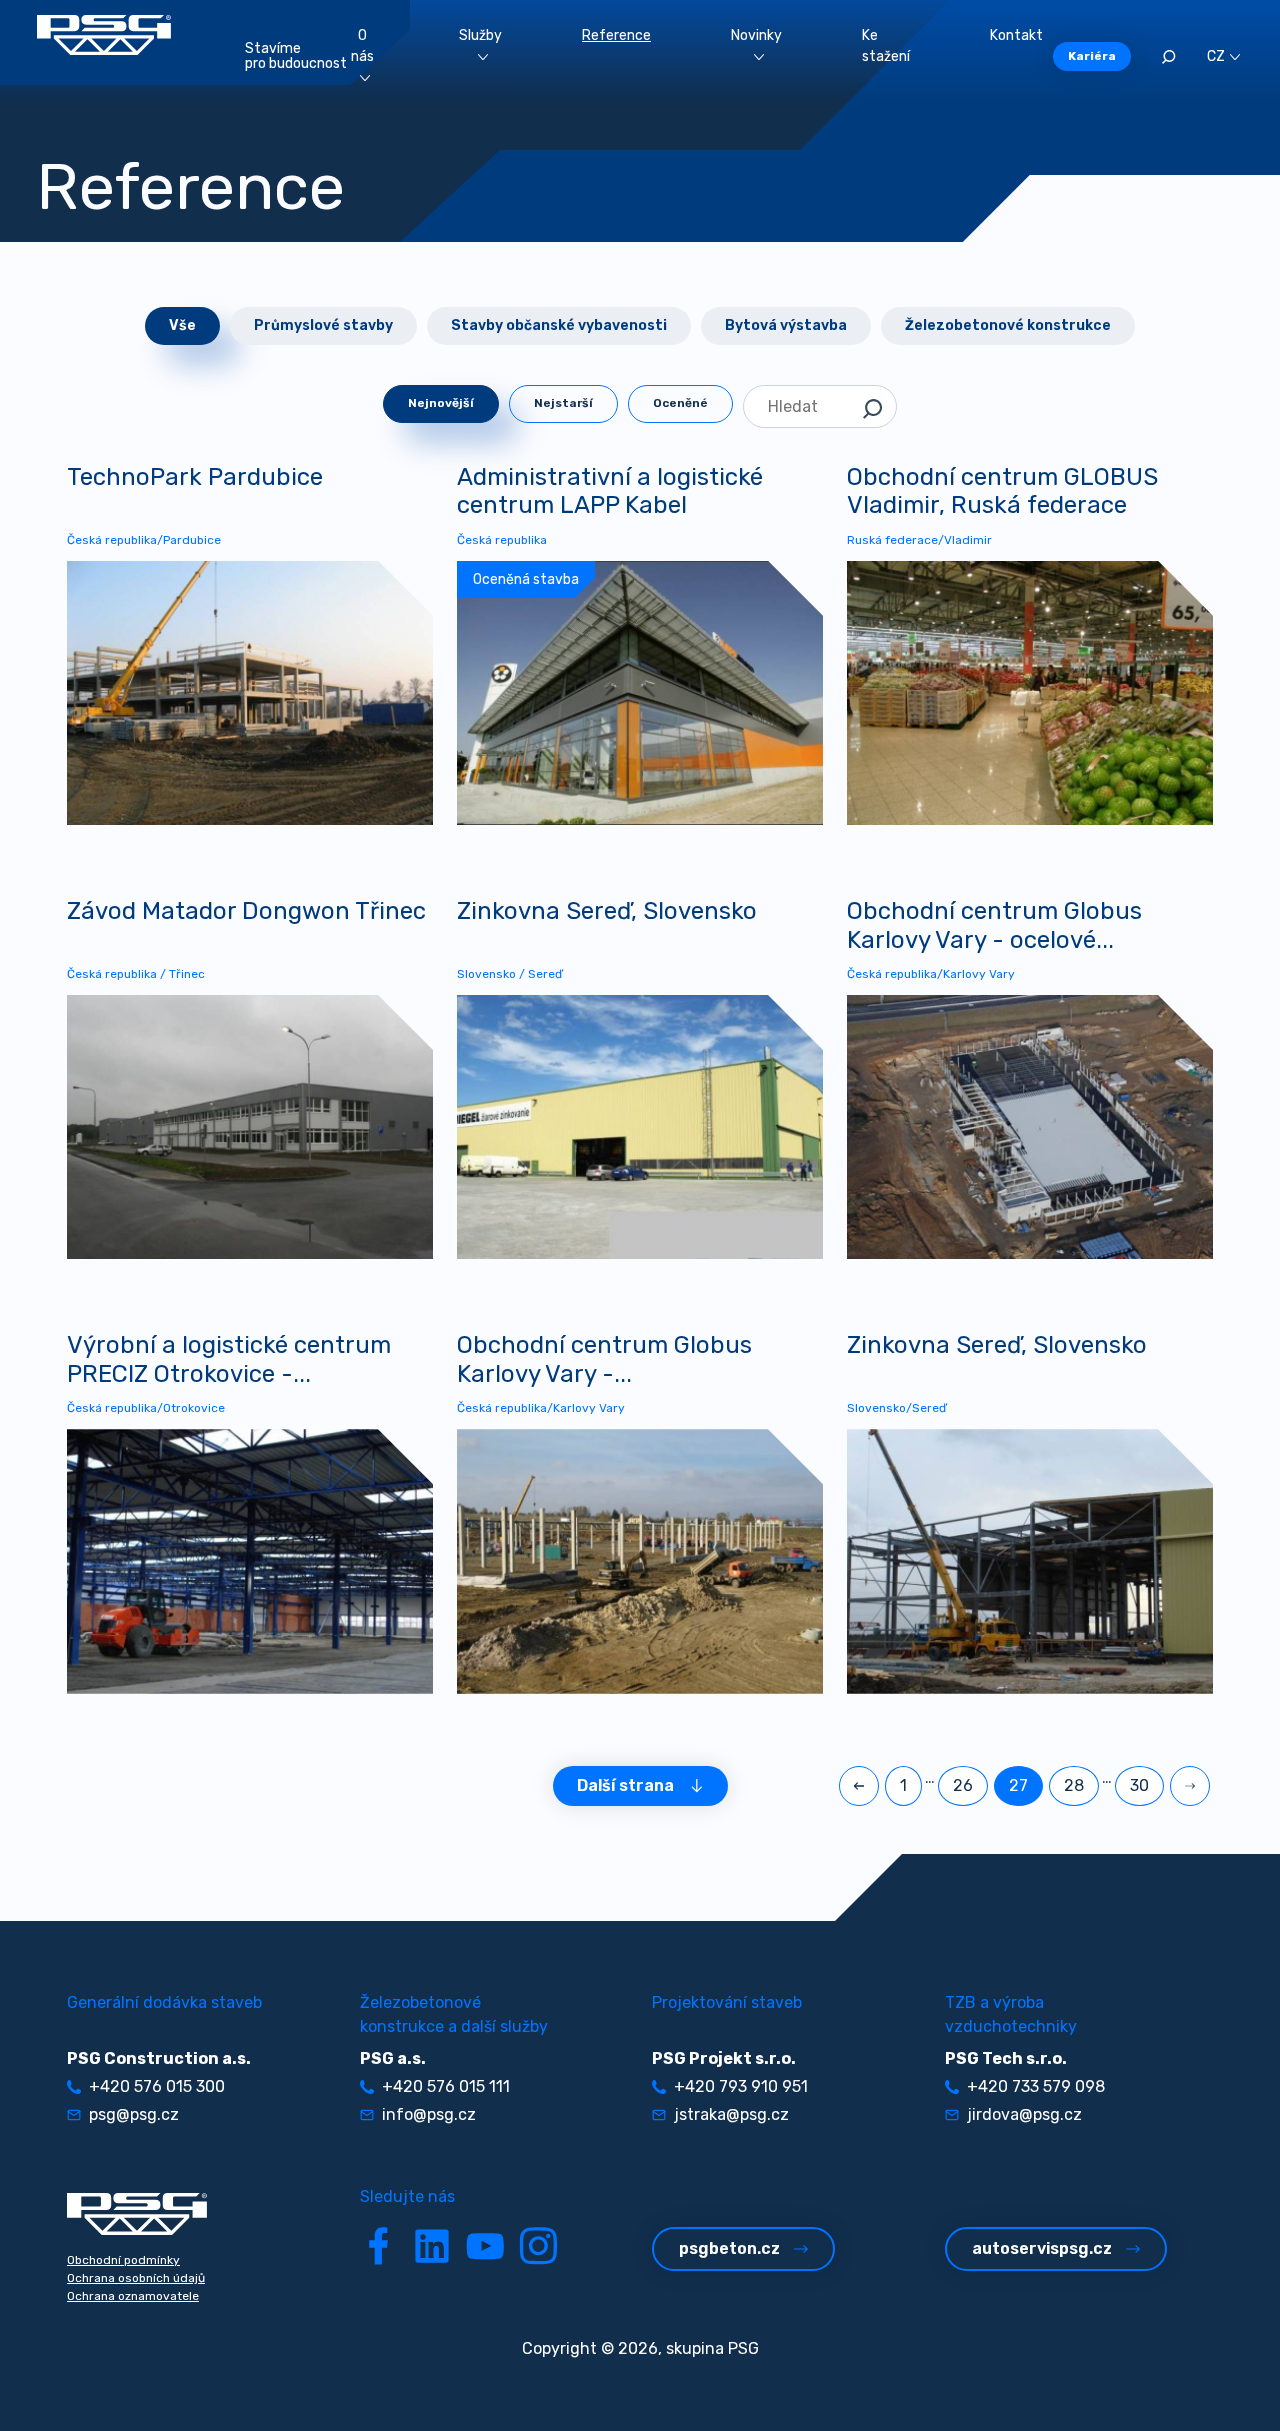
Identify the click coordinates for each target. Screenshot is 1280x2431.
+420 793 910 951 (741, 2086)
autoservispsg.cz (1042, 2248)
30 (1139, 1785)
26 (963, 1785)
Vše (182, 325)
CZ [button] (1216, 56)
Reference (616, 35)
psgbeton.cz (729, 2248)
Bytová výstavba (786, 325)
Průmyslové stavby (323, 325)
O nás (362, 46)
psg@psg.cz (134, 2114)
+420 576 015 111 (446, 2086)
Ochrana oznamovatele (133, 2296)
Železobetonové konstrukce (1008, 325)
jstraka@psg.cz (731, 2114)
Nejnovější (441, 403)
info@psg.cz (429, 2114)
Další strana (625, 1785)
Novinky (756, 35)
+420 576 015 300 (157, 2086)
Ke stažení (886, 46)
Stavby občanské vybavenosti (559, 325)
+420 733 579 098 (1036, 2086)
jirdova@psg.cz (1024, 2114)
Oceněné (680, 403)
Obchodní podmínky (123, 2260)
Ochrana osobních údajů (136, 2278)
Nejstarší (563, 403)
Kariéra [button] (1092, 56)
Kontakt (1016, 35)
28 (1074, 1785)
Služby (480, 35)
